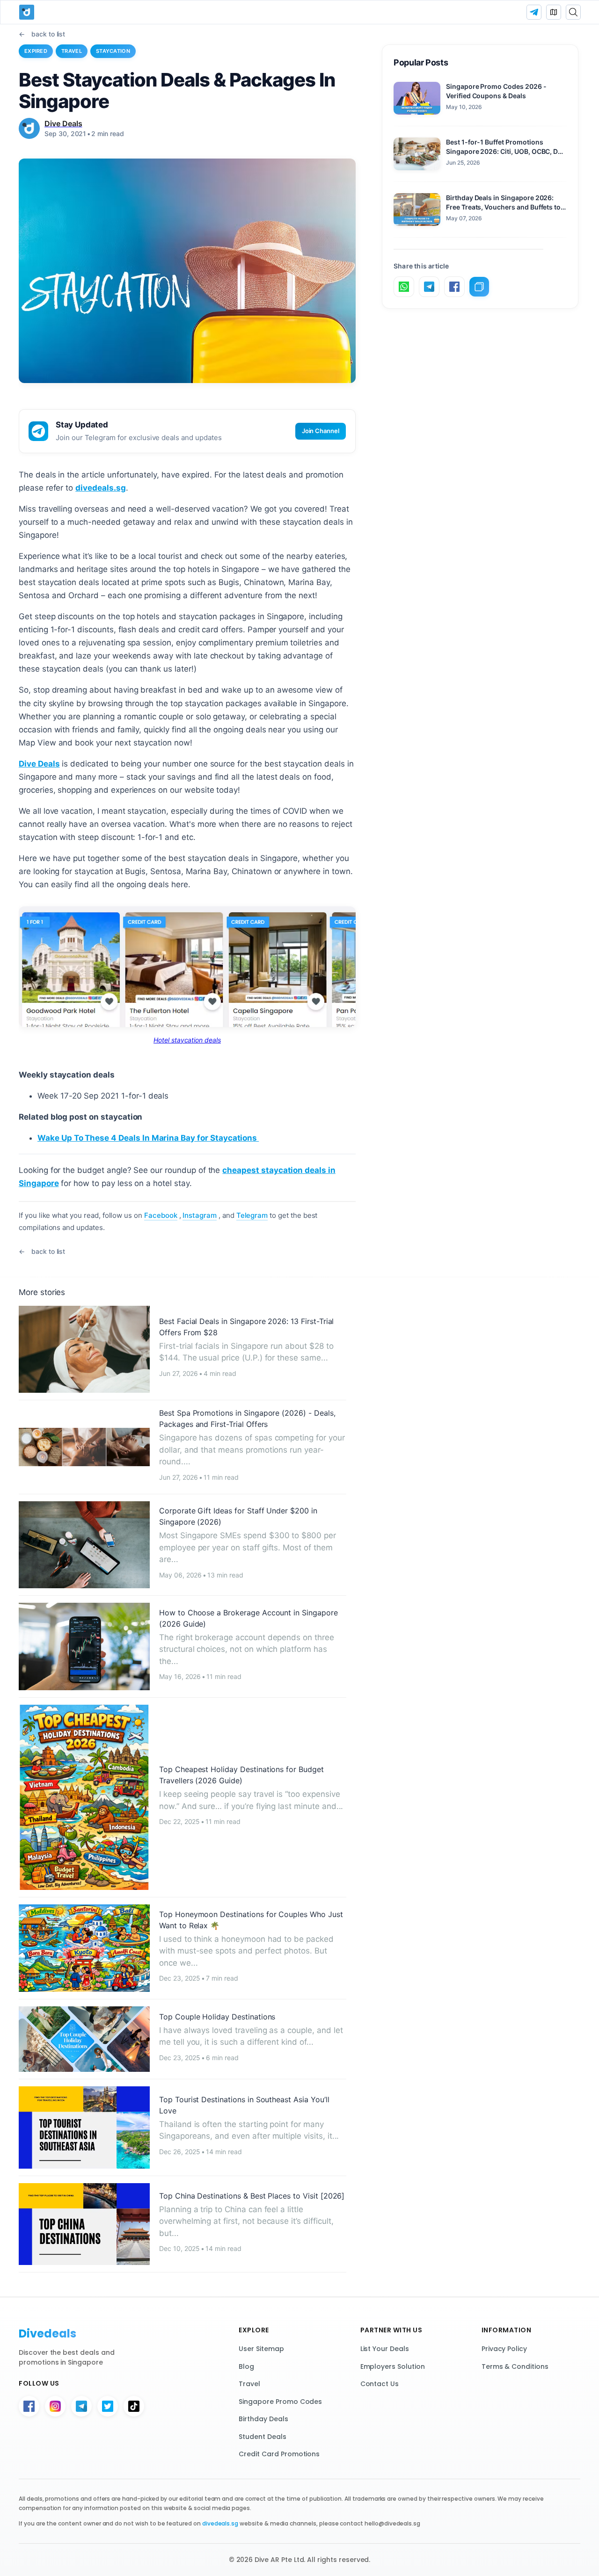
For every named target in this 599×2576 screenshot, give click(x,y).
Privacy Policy (504, 2349)
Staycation (113, 51)
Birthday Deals (263, 2419)
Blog (246, 2366)
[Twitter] (108, 2406)
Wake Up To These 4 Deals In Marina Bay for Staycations (148, 1138)
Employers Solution (393, 2366)
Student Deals (262, 2437)
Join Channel (321, 431)
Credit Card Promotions (279, 2454)
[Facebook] (29, 2406)
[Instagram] (55, 2406)
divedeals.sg (100, 488)
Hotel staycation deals (187, 1040)
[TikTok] (134, 2406)
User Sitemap (261, 2349)
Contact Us (380, 2384)
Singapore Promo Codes (280, 2402)
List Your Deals (385, 2349)
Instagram (200, 1215)
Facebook (161, 1215)
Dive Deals (39, 764)
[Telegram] (81, 2406)
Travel (72, 51)
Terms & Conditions (515, 2366)
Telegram (252, 1215)
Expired (36, 51)
